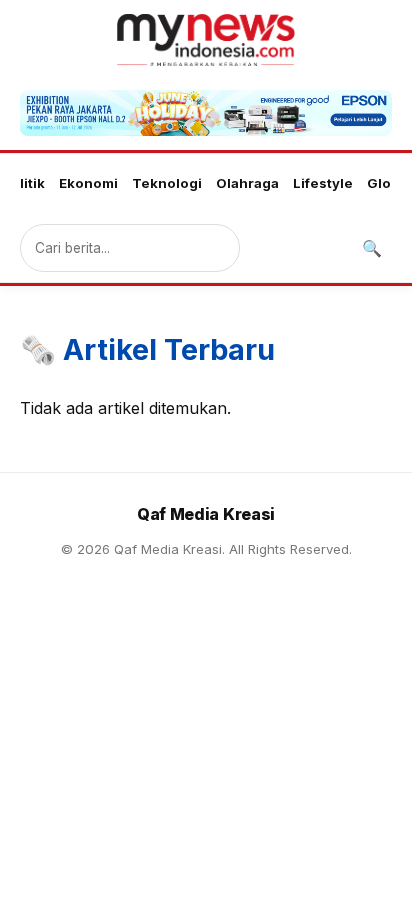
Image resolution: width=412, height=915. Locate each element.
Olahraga (247, 183)
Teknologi (167, 183)
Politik (23, 183)
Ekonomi (88, 183)
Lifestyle (323, 183)
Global (389, 183)
